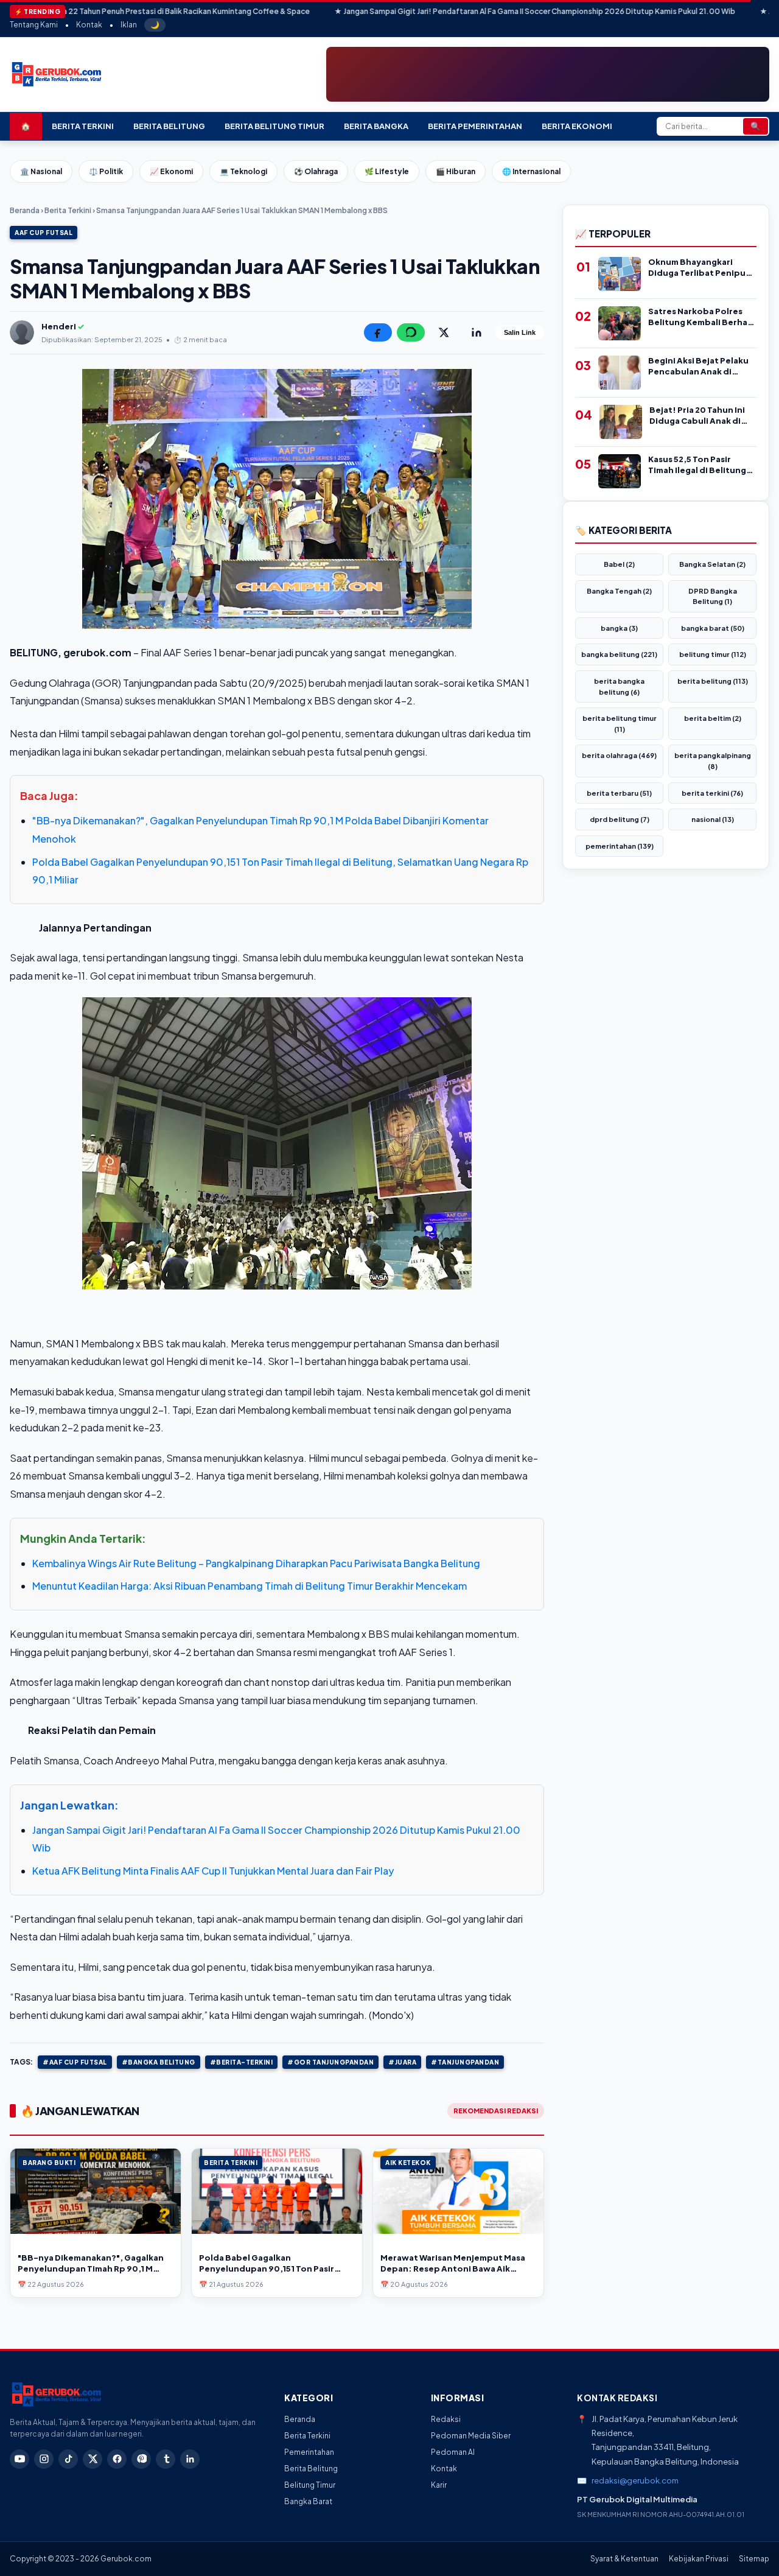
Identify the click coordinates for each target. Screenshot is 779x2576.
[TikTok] (68, 2459)
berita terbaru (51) (619, 793)
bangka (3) (619, 628)
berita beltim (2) (713, 718)
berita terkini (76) (712, 793)
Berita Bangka (376, 126)
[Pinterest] (141, 2459)
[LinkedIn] (190, 2459)
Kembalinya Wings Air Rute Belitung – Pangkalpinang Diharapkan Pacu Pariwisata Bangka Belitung (256, 1563)
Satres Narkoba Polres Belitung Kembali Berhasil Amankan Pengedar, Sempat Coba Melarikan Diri (702, 317)
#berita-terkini (242, 2062)
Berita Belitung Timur (274, 126)
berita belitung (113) (713, 681)
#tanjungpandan (465, 2062)
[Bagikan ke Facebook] (378, 332)
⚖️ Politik (106, 171)
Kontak (89, 25)
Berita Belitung (169, 126)
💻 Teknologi (243, 171)
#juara (402, 2062)
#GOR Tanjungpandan (330, 2062)
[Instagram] (44, 2459)
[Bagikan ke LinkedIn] (477, 332)
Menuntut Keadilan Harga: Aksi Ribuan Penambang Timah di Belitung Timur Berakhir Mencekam (250, 1586)
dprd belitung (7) (620, 819)
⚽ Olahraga (316, 171)
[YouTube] (19, 2459)
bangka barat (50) (713, 628)
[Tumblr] (166, 2459)
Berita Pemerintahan (475, 126)
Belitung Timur (310, 2485)
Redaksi (446, 2419)
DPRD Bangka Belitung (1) (713, 596)
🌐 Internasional (531, 171)
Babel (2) (619, 564)
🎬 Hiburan (456, 171)
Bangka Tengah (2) (619, 591)
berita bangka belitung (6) (619, 686)
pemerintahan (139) (620, 846)
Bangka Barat (308, 2501)
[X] (93, 2459)
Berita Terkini (83, 126)
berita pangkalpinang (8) (713, 761)
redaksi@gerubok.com (635, 2480)
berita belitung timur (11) (620, 724)
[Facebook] (117, 2459)
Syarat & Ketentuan (624, 2559)
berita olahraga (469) (619, 755)
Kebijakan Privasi (699, 2559)
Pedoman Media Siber (471, 2436)
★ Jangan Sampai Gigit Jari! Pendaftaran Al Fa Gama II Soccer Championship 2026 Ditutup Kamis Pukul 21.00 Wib (428, 11)
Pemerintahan (309, 2452)
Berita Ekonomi (577, 126)
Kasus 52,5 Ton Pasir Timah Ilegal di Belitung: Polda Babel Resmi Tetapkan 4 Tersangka (699, 465)
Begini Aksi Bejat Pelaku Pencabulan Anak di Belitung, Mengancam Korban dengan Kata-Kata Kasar (698, 366)
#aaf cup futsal (75, 2062)
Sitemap (754, 2559)
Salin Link (520, 332)
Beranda (25, 210)
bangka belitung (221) (619, 654)
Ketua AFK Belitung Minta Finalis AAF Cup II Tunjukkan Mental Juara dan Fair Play (213, 1871)
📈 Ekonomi (171, 171)
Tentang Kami (34, 25)
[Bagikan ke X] (444, 332)
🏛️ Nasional (41, 171)
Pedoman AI (453, 2452)
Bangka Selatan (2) (712, 564)
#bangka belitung (159, 2062)
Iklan (129, 25)
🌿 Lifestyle (387, 171)
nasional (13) (713, 819)
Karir (439, 2485)
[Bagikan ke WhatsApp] (411, 332)
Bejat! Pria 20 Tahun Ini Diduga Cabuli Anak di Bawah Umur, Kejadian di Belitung (701, 416)
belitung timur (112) (713, 654)
